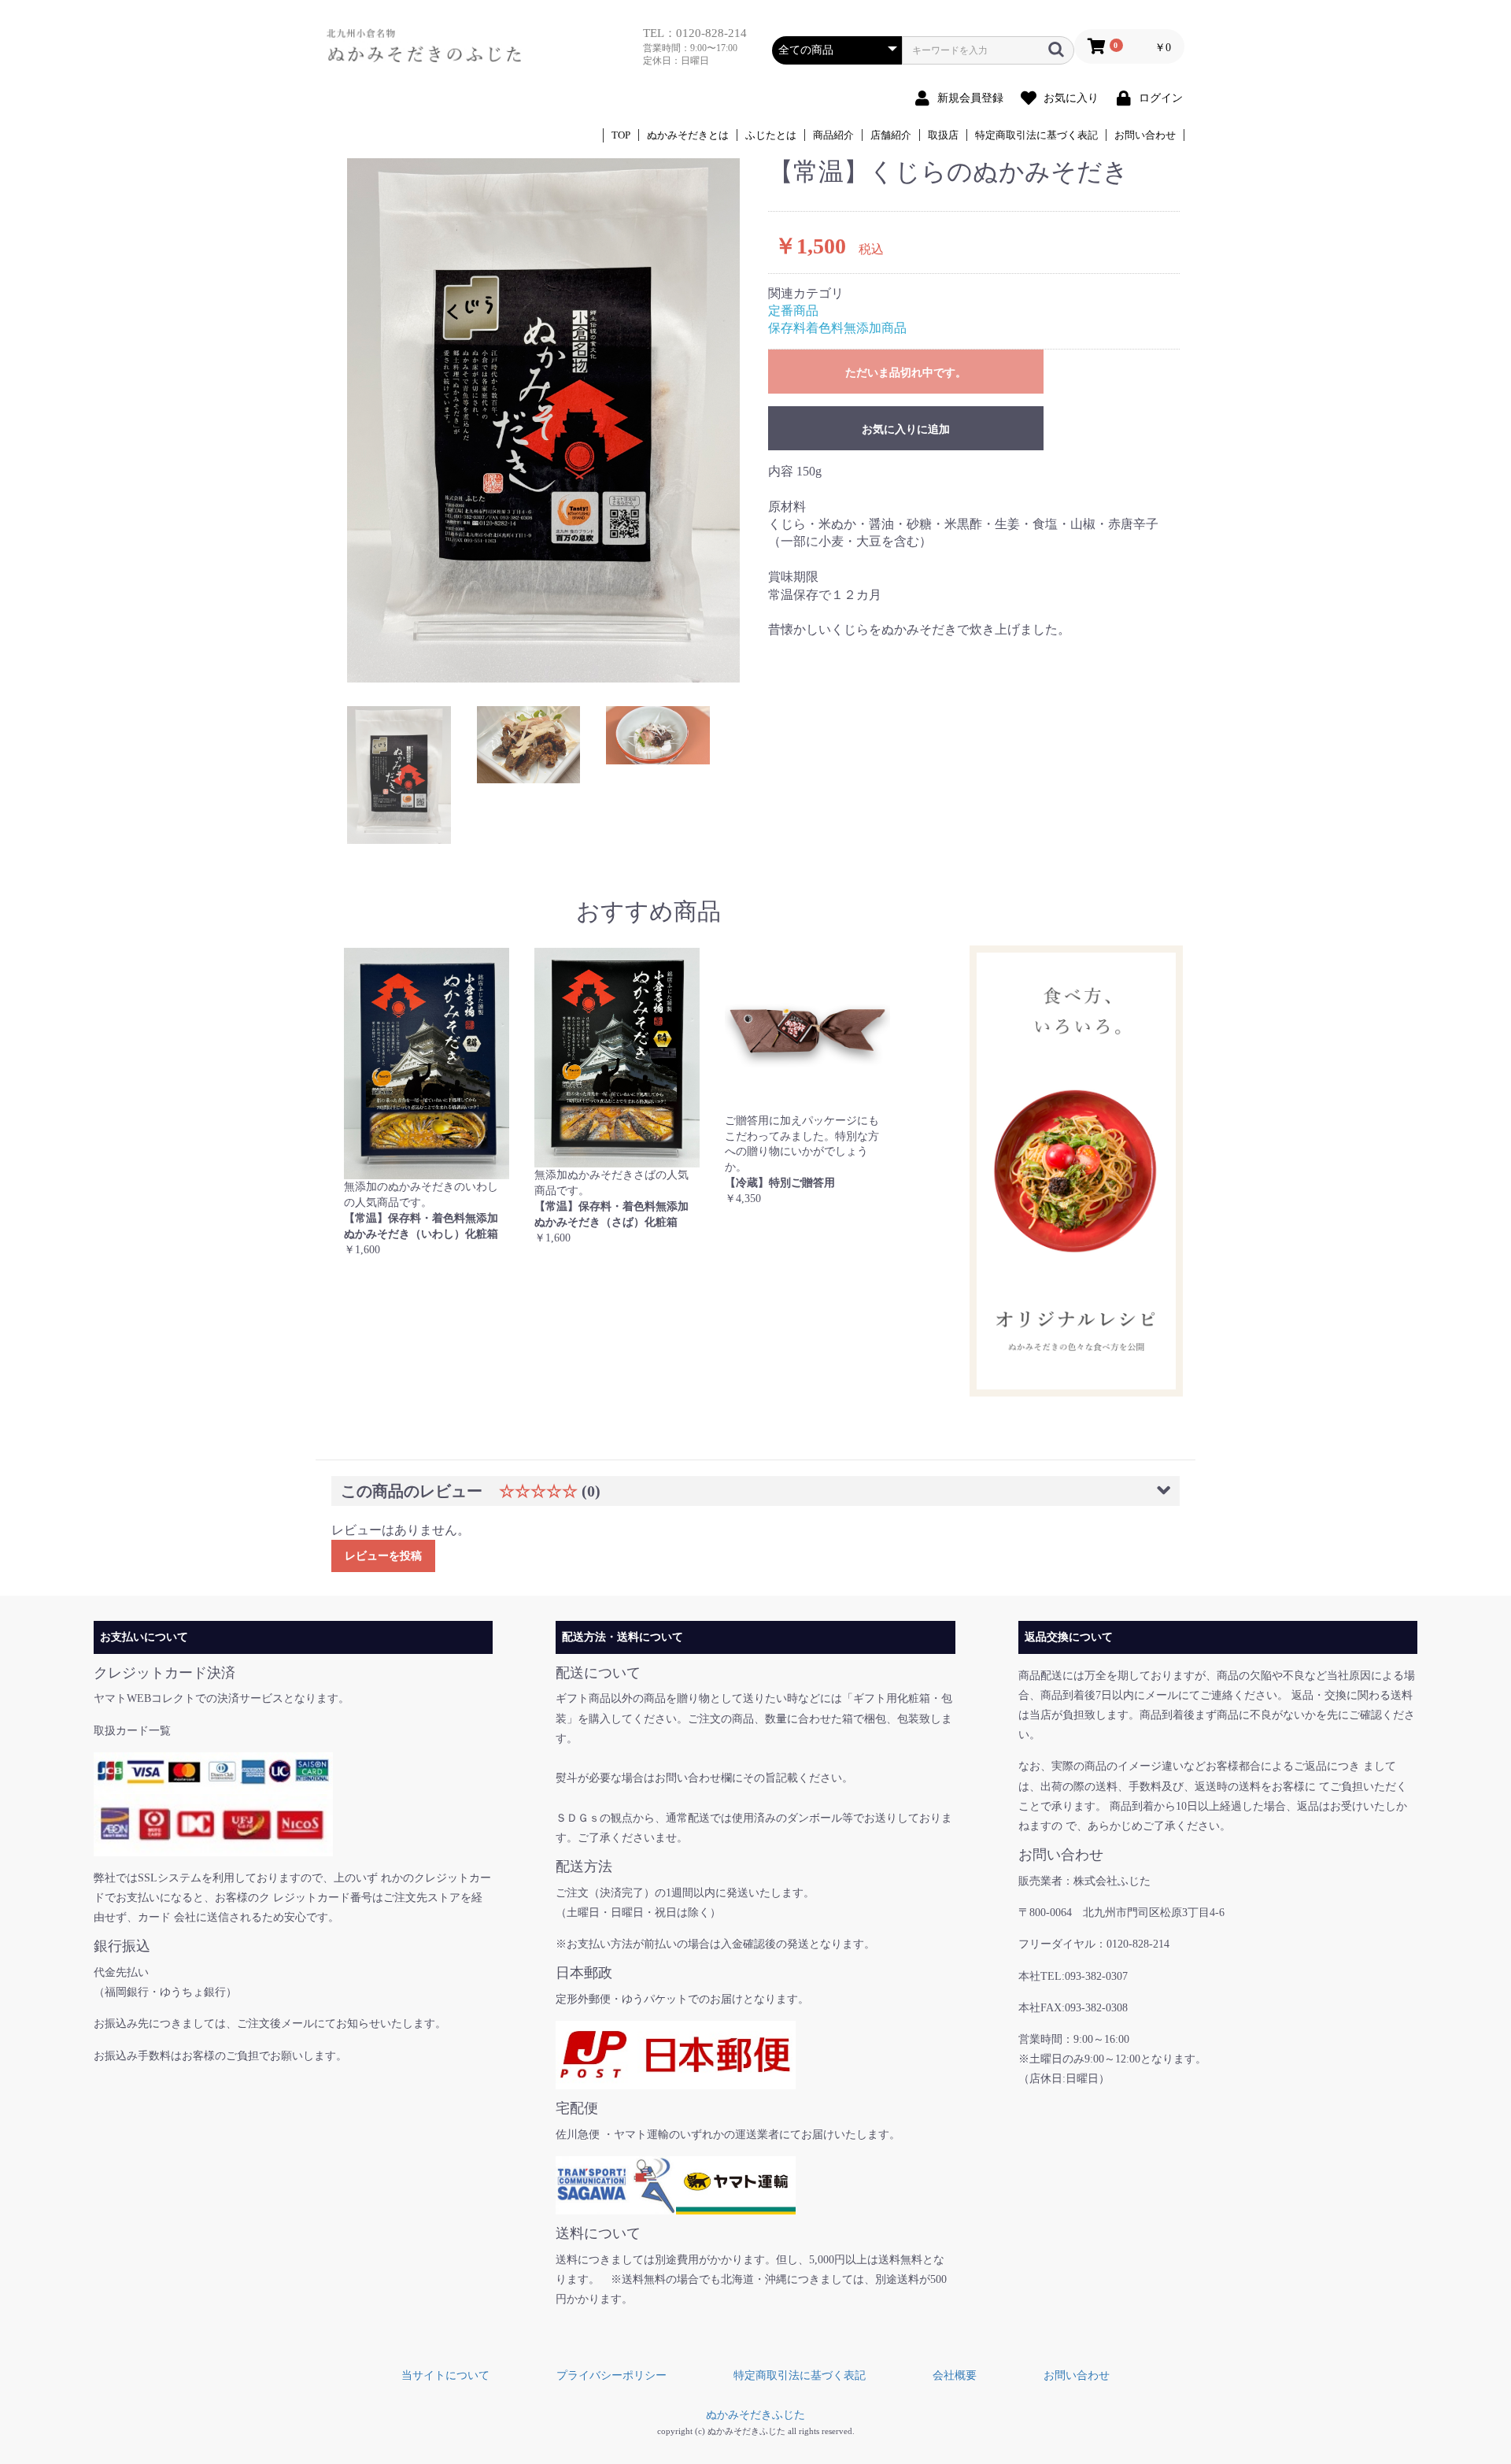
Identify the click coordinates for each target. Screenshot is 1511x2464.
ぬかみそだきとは (688, 135)
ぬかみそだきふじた (755, 2415)
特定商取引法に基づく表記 (1036, 135)
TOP (621, 135)
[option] (543, 420)
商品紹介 (833, 135)
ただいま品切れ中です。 (906, 372)
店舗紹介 (891, 135)
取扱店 (943, 135)
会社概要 (955, 2375)
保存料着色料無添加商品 (837, 328)
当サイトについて (445, 2375)
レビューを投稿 (383, 1556)
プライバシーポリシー (611, 2375)
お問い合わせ (1145, 135)
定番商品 (793, 311)
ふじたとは (771, 135)
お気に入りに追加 (906, 429)
